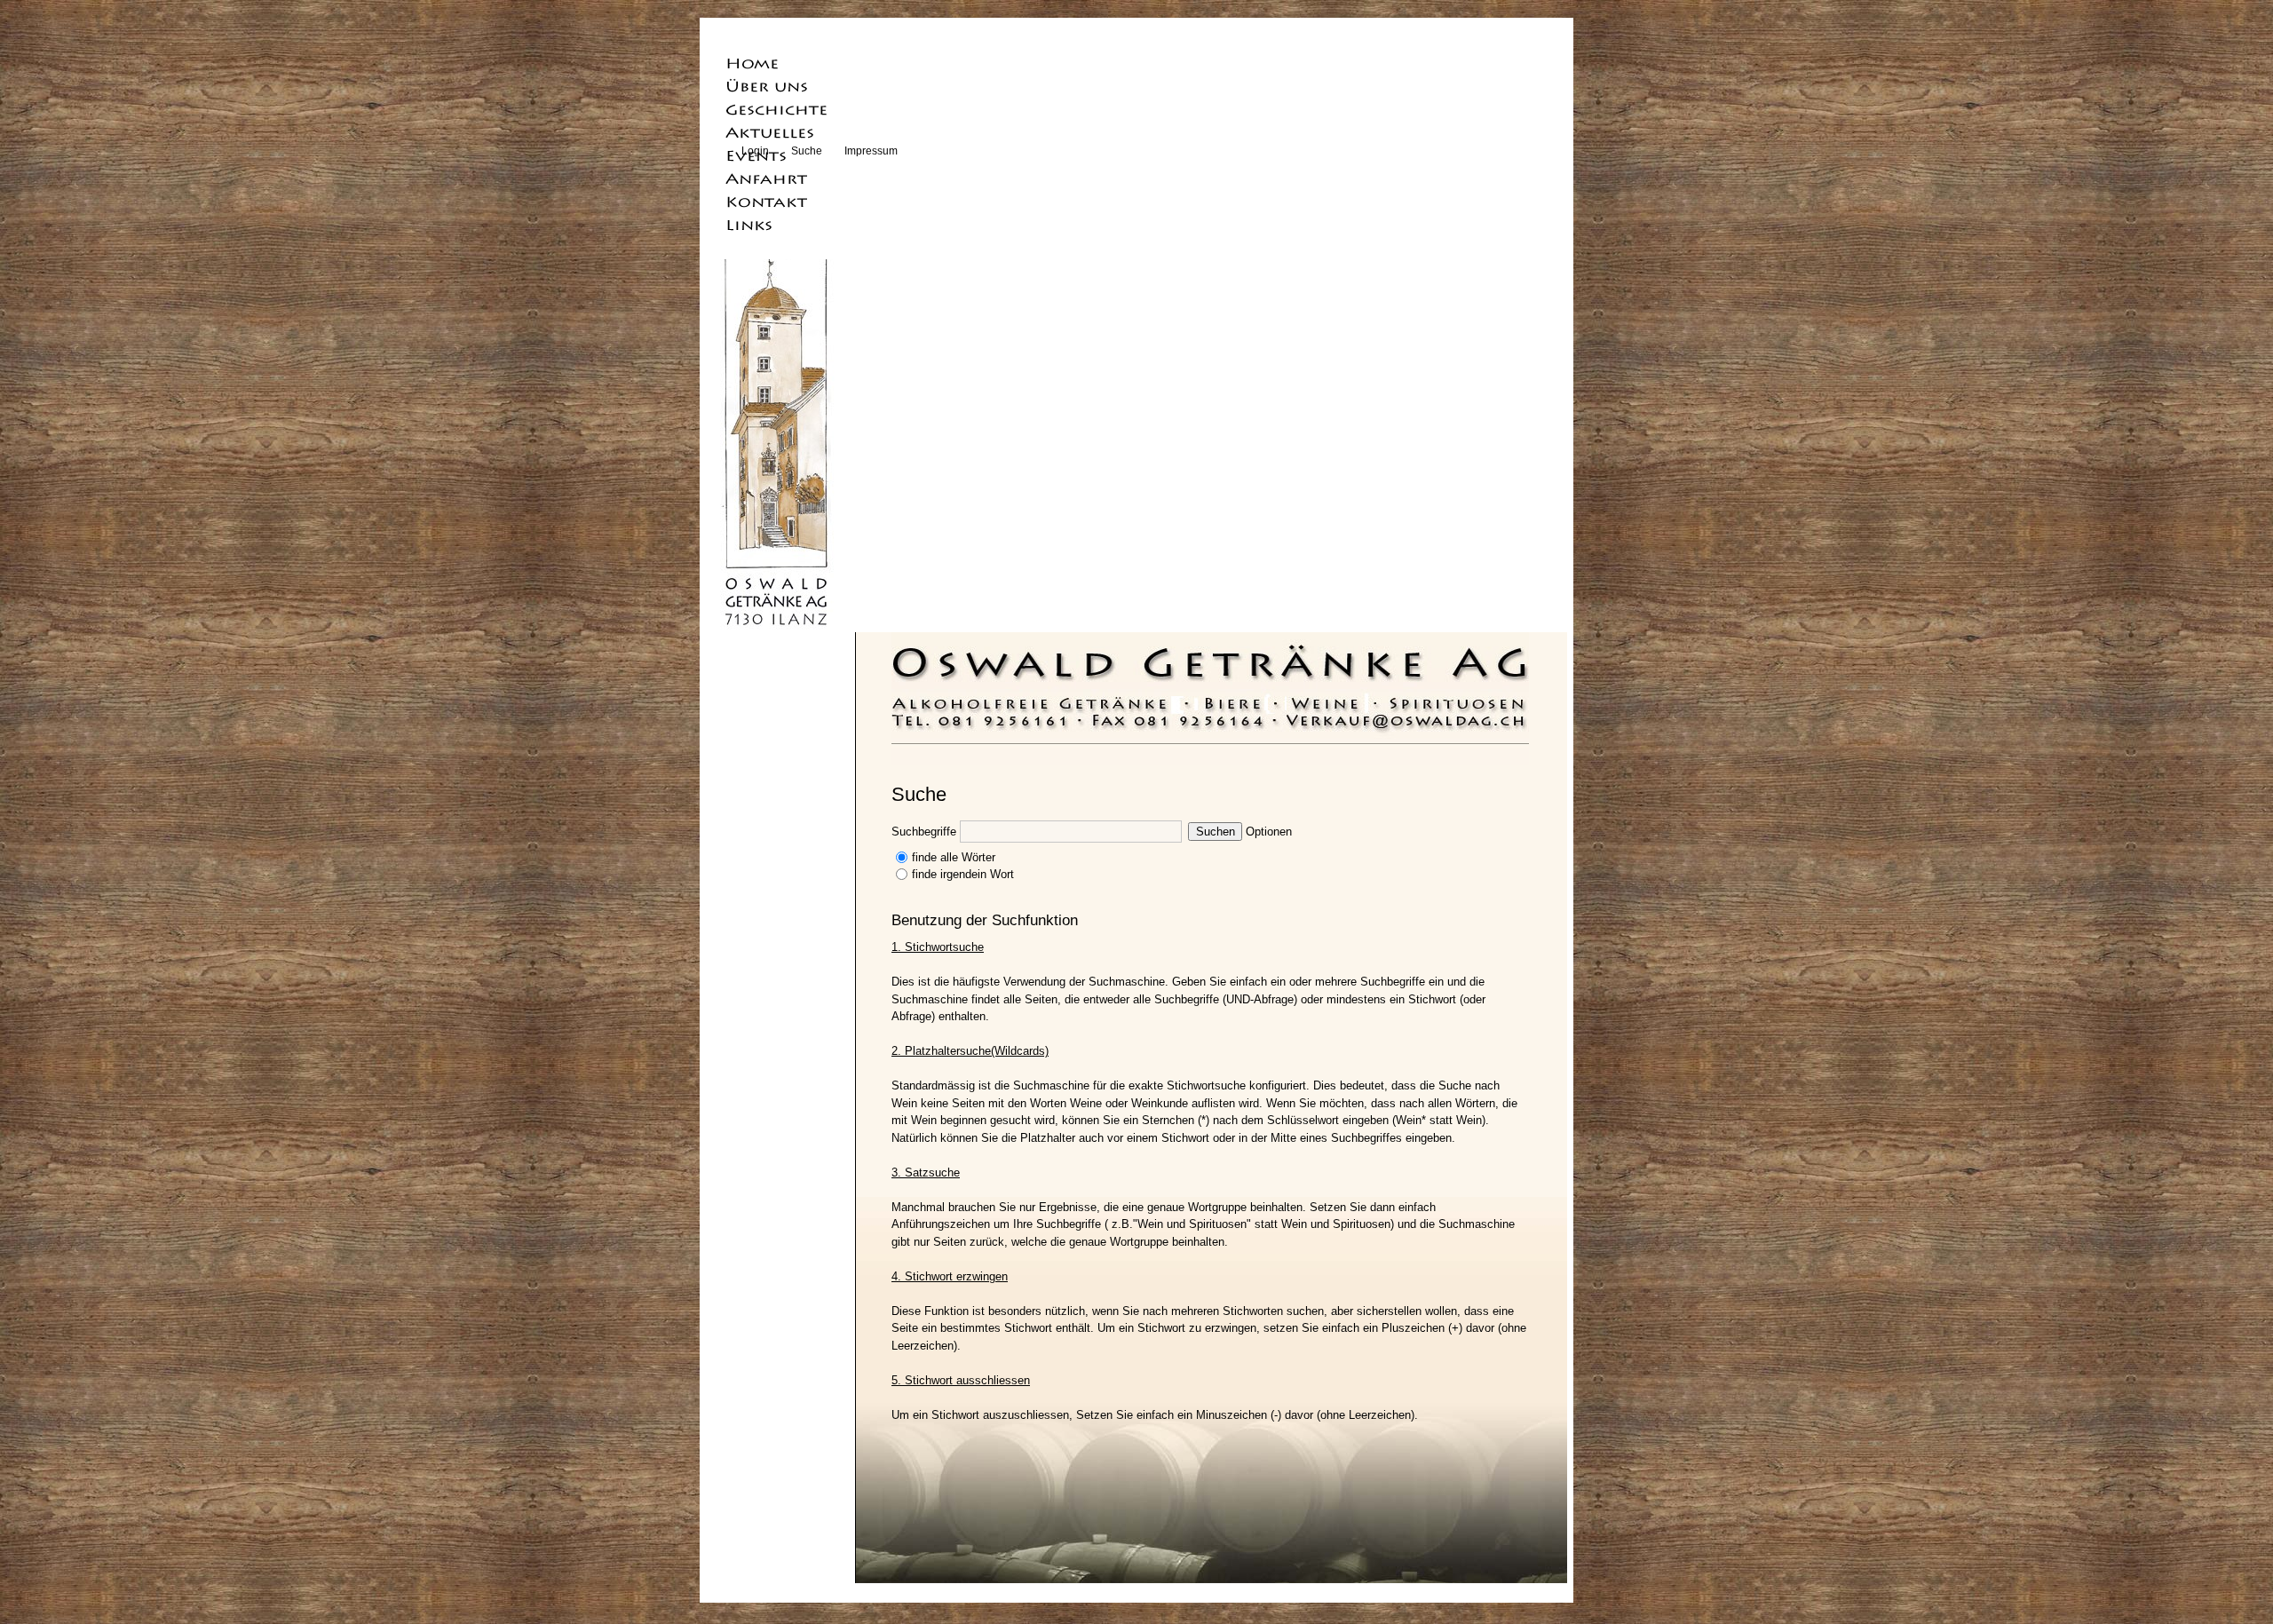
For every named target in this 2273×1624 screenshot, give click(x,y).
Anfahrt (780, 178)
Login (755, 151)
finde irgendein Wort (963, 874)
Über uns (780, 86)
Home (780, 63)
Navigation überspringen (780, 40)
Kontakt (780, 202)
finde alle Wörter (954, 857)
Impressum (871, 151)
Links (780, 225)
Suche (807, 151)
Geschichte (780, 109)
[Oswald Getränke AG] (1212, 717)
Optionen (1269, 832)
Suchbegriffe (924, 832)
